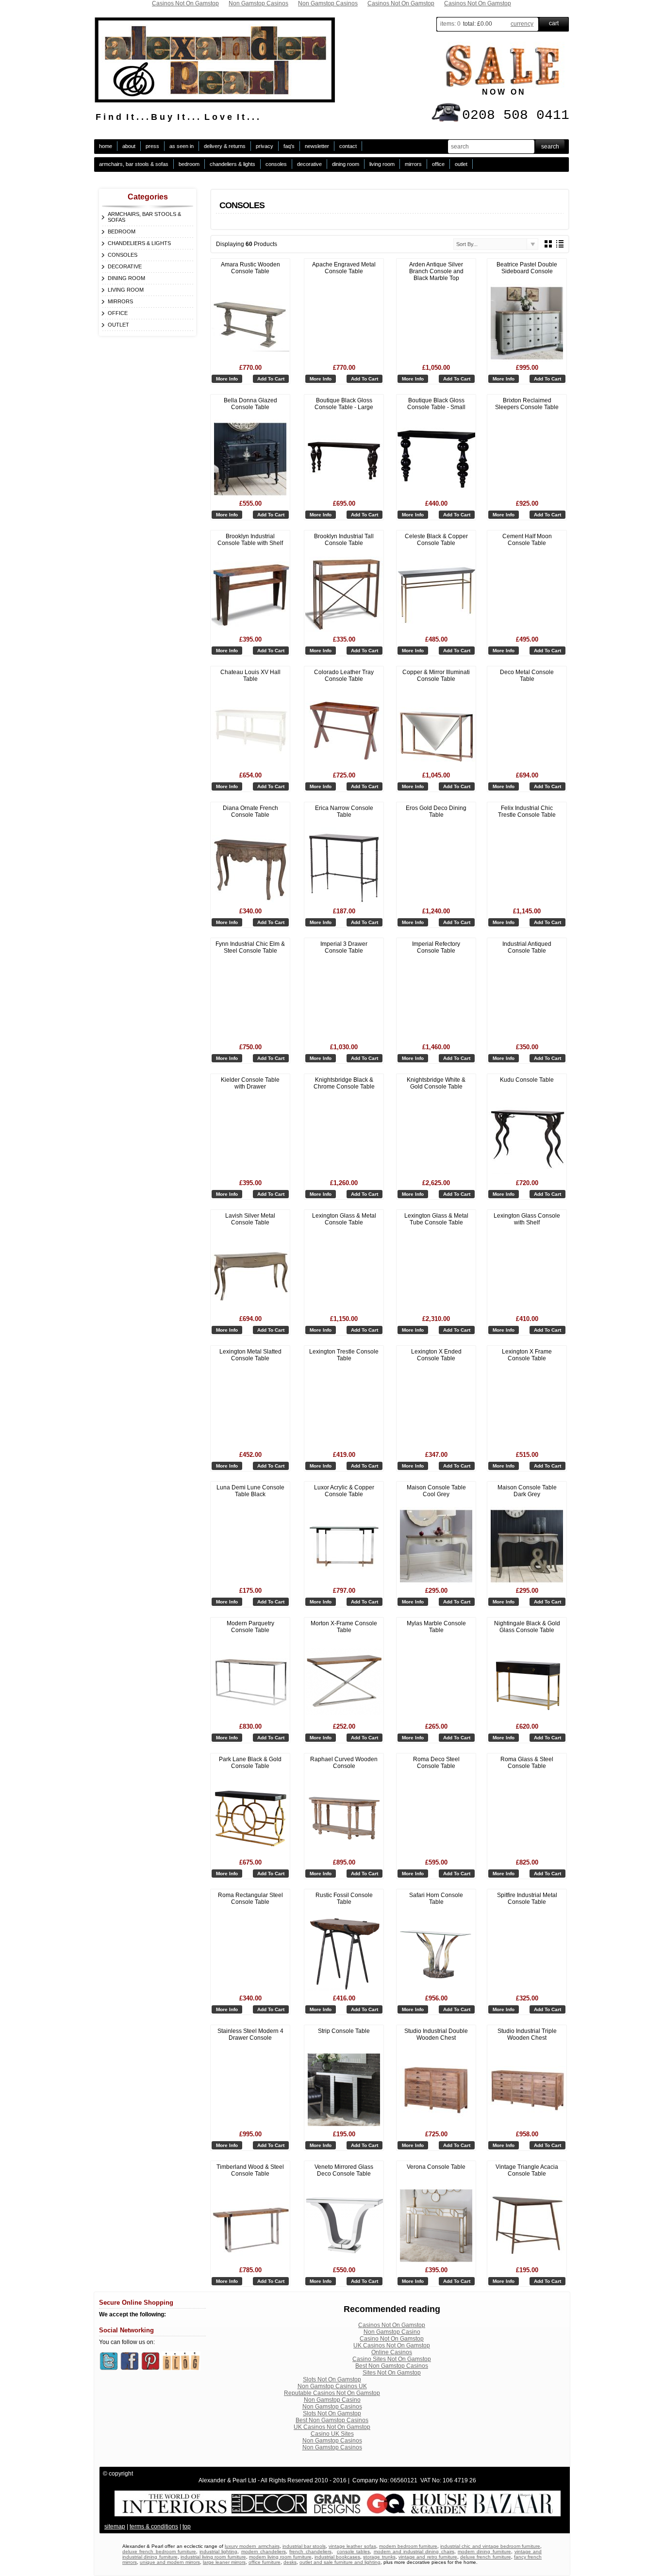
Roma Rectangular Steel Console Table (250, 1899)
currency (522, 24)
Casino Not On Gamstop (392, 2339)
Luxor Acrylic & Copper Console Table (344, 1491)
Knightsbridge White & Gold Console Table (436, 1083)
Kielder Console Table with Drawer (250, 1083)
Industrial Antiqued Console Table (527, 947)
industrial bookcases (337, 2557)
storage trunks (379, 2557)
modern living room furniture (280, 2557)
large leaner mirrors (224, 2562)
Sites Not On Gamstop (392, 2373)
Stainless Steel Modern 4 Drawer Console (250, 2034)
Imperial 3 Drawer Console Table (344, 947)
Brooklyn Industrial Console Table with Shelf (250, 540)
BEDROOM (189, 164)
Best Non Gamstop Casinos (392, 2366)
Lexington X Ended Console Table (436, 1355)
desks (290, 2562)
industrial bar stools (304, 2546)
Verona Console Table (436, 2167)
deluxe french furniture (486, 2557)
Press (152, 146)
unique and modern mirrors (170, 2562)
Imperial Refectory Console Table (436, 947)
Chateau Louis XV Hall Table (250, 676)
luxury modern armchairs (252, 2546)
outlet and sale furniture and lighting (340, 2562)
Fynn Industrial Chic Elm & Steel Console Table (250, 947)
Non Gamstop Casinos (332, 2407)
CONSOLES (276, 164)
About (129, 146)
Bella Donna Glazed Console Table (250, 404)
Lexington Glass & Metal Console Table (344, 1219)
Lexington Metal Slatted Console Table (250, 1355)
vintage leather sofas (352, 2546)
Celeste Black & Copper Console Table (436, 540)
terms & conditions (154, 2526)
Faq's (289, 146)
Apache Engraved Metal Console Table (344, 268)
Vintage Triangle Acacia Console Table (527, 2170)
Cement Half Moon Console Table (527, 540)
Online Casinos (392, 2352)
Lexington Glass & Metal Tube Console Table (436, 1219)
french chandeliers (310, 2551)
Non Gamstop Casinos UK (332, 2386)
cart (554, 23)
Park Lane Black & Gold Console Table (250, 1763)
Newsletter (317, 146)
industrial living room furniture (213, 2557)
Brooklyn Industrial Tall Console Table (344, 540)
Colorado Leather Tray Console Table (344, 676)
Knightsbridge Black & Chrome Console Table (344, 1083)
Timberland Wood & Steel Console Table (250, 2170)
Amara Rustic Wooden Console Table (250, 268)
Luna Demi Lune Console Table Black (250, 1491)
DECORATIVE (309, 164)
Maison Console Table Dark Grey (527, 1491)
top (187, 2526)
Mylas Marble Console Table (436, 1627)
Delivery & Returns (225, 146)
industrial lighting (218, 2551)
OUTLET (461, 164)
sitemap (115, 2526)
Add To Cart (271, 379)
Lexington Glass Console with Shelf (527, 1219)
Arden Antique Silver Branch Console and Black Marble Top (436, 271)
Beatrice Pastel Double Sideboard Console (527, 268)
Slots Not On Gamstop (332, 2379)
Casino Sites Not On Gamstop (392, 2359)
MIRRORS (413, 164)
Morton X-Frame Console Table (344, 1627)
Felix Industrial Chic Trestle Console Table (527, 811)
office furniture (265, 2562)
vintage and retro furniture (428, 2557)
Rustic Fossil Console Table (344, 1899)
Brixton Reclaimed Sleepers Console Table (527, 404)
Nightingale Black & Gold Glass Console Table (527, 1627)
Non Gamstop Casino (392, 2332)
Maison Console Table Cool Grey (436, 1491)
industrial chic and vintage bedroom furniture (490, 2546)
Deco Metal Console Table (527, 676)
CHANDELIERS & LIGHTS (232, 164)
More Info (227, 379)
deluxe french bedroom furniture (159, 2551)
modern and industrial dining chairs (414, 2551)
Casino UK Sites (332, 2434)
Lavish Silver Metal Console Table (250, 1219)
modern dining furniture (484, 2551)
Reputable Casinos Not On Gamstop (332, 2393)
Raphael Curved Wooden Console (344, 1763)
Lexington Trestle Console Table (344, 1355)
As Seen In (182, 146)
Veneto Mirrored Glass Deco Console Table (344, 2170)
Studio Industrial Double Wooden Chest (436, 2034)
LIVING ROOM (382, 164)
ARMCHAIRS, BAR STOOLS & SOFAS (134, 164)
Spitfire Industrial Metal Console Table (527, 1899)
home (106, 146)
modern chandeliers (264, 2551)
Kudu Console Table (527, 1080)
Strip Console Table (344, 2031)
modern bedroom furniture (408, 2546)
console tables (353, 2551)
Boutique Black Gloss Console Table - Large (344, 404)
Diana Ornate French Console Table (250, 811)
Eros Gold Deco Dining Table (436, 811)
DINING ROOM (346, 164)
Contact (348, 146)
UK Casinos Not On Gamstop (392, 2345)
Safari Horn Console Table (436, 1899)
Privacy (265, 146)
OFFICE (438, 164)
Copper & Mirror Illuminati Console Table (436, 676)
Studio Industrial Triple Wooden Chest (527, 2034)
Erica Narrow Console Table (344, 811)
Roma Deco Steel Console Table (436, 1763)
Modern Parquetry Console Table (250, 1627)
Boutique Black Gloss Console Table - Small (436, 404)
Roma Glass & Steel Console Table (527, 1763)
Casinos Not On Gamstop (392, 2325)
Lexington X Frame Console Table (527, 1355)
